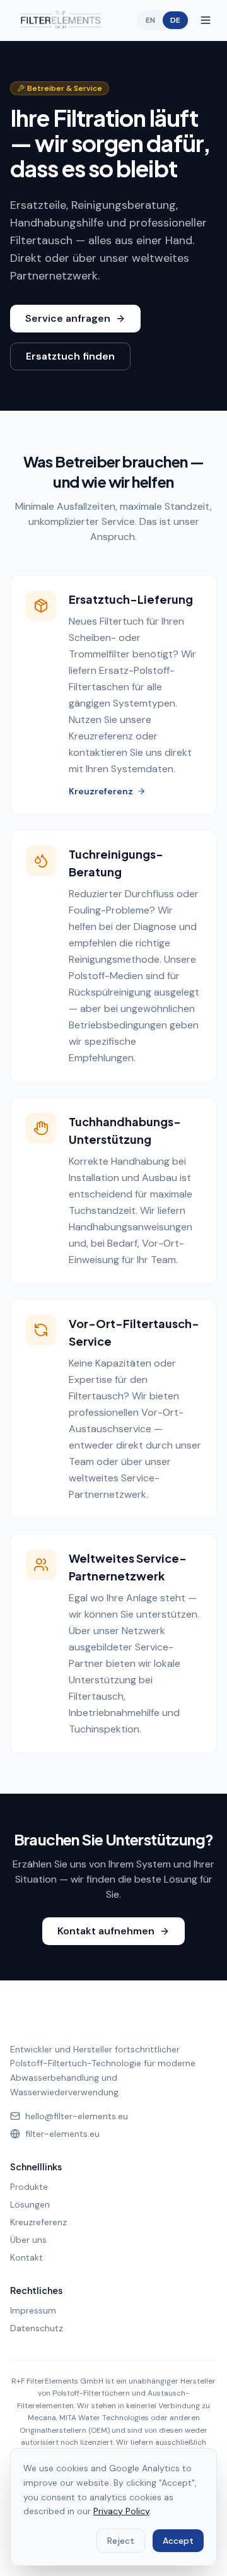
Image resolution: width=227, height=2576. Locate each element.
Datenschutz (37, 2328)
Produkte (29, 2187)
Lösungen (30, 2204)
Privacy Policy (121, 2511)
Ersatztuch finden (70, 356)
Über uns (28, 2240)
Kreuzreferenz (101, 791)
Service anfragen (68, 318)
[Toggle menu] (206, 20)
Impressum (33, 2310)
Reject (121, 2541)
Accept (178, 2541)
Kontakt (26, 2257)
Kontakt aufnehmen (106, 1931)
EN (150, 20)
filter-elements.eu (62, 2134)
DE (175, 20)
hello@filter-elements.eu (77, 2116)
